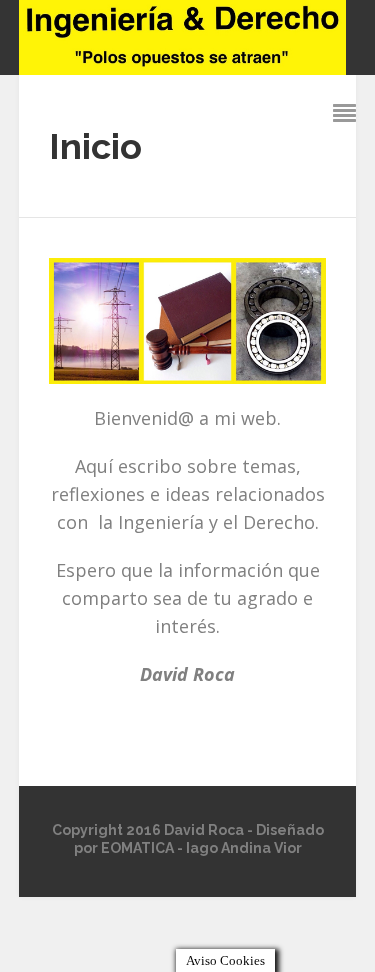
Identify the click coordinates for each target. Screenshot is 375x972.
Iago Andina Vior (244, 848)
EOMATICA (137, 848)
